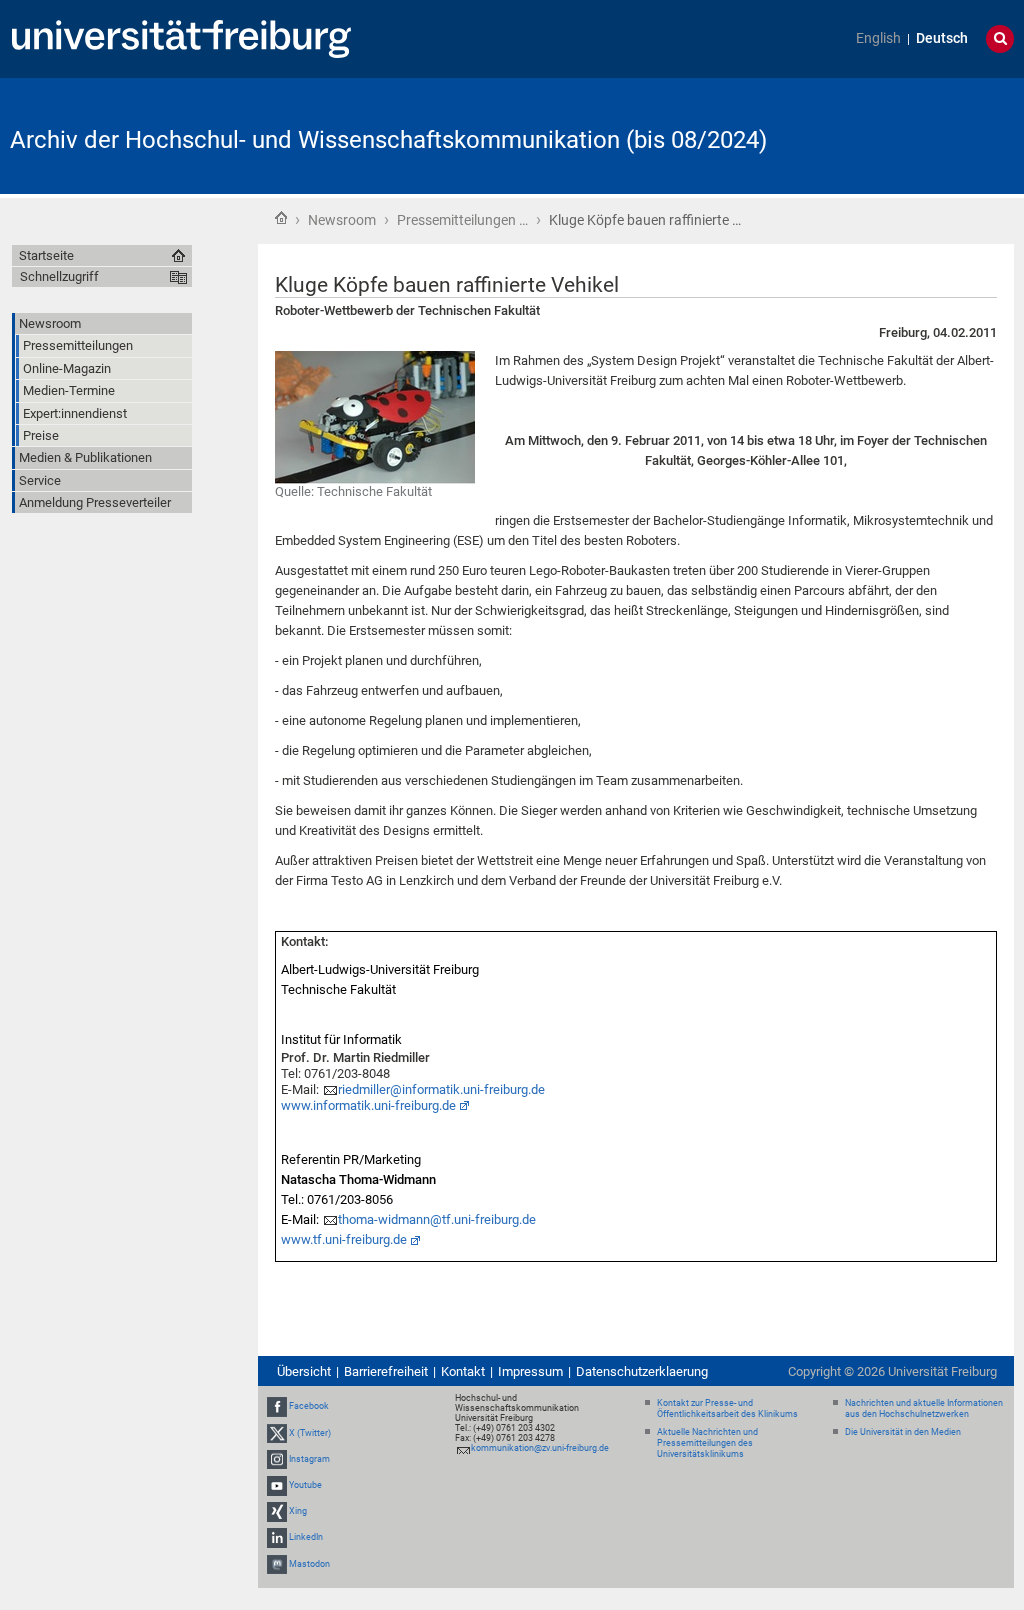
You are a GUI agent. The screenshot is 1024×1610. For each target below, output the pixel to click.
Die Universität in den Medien (903, 1432)
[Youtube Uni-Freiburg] (277, 1485)
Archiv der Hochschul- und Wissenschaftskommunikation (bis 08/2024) (388, 140)
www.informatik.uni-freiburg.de (368, 1105)
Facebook (309, 1406)
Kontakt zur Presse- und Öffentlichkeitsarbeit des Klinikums (727, 1408)
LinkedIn (306, 1538)
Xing (298, 1511)
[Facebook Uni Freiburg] (277, 1406)
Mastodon (309, 1564)
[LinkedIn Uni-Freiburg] (277, 1538)
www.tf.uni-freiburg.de (344, 1239)
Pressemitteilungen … (462, 220)
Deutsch (942, 38)
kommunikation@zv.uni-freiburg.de (540, 1448)
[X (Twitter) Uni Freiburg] (277, 1433)
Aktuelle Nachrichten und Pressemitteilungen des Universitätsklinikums (707, 1443)
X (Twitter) (310, 1433)
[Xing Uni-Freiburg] (277, 1511)
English (878, 38)
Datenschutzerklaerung (642, 1371)
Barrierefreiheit (386, 1371)
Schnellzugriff (59, 276)
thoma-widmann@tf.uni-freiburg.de (437, 1219)
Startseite (281, 218)
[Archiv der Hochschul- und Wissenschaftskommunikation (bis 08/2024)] (916, 134)
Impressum (530, 1371)
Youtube (305, 1485)
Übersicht (304, 1371)
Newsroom (342, 220)
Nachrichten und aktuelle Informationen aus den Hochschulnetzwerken (924, 1408)
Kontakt (463, 1371)
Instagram (309, 1459)
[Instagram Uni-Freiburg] (277, 1459)
